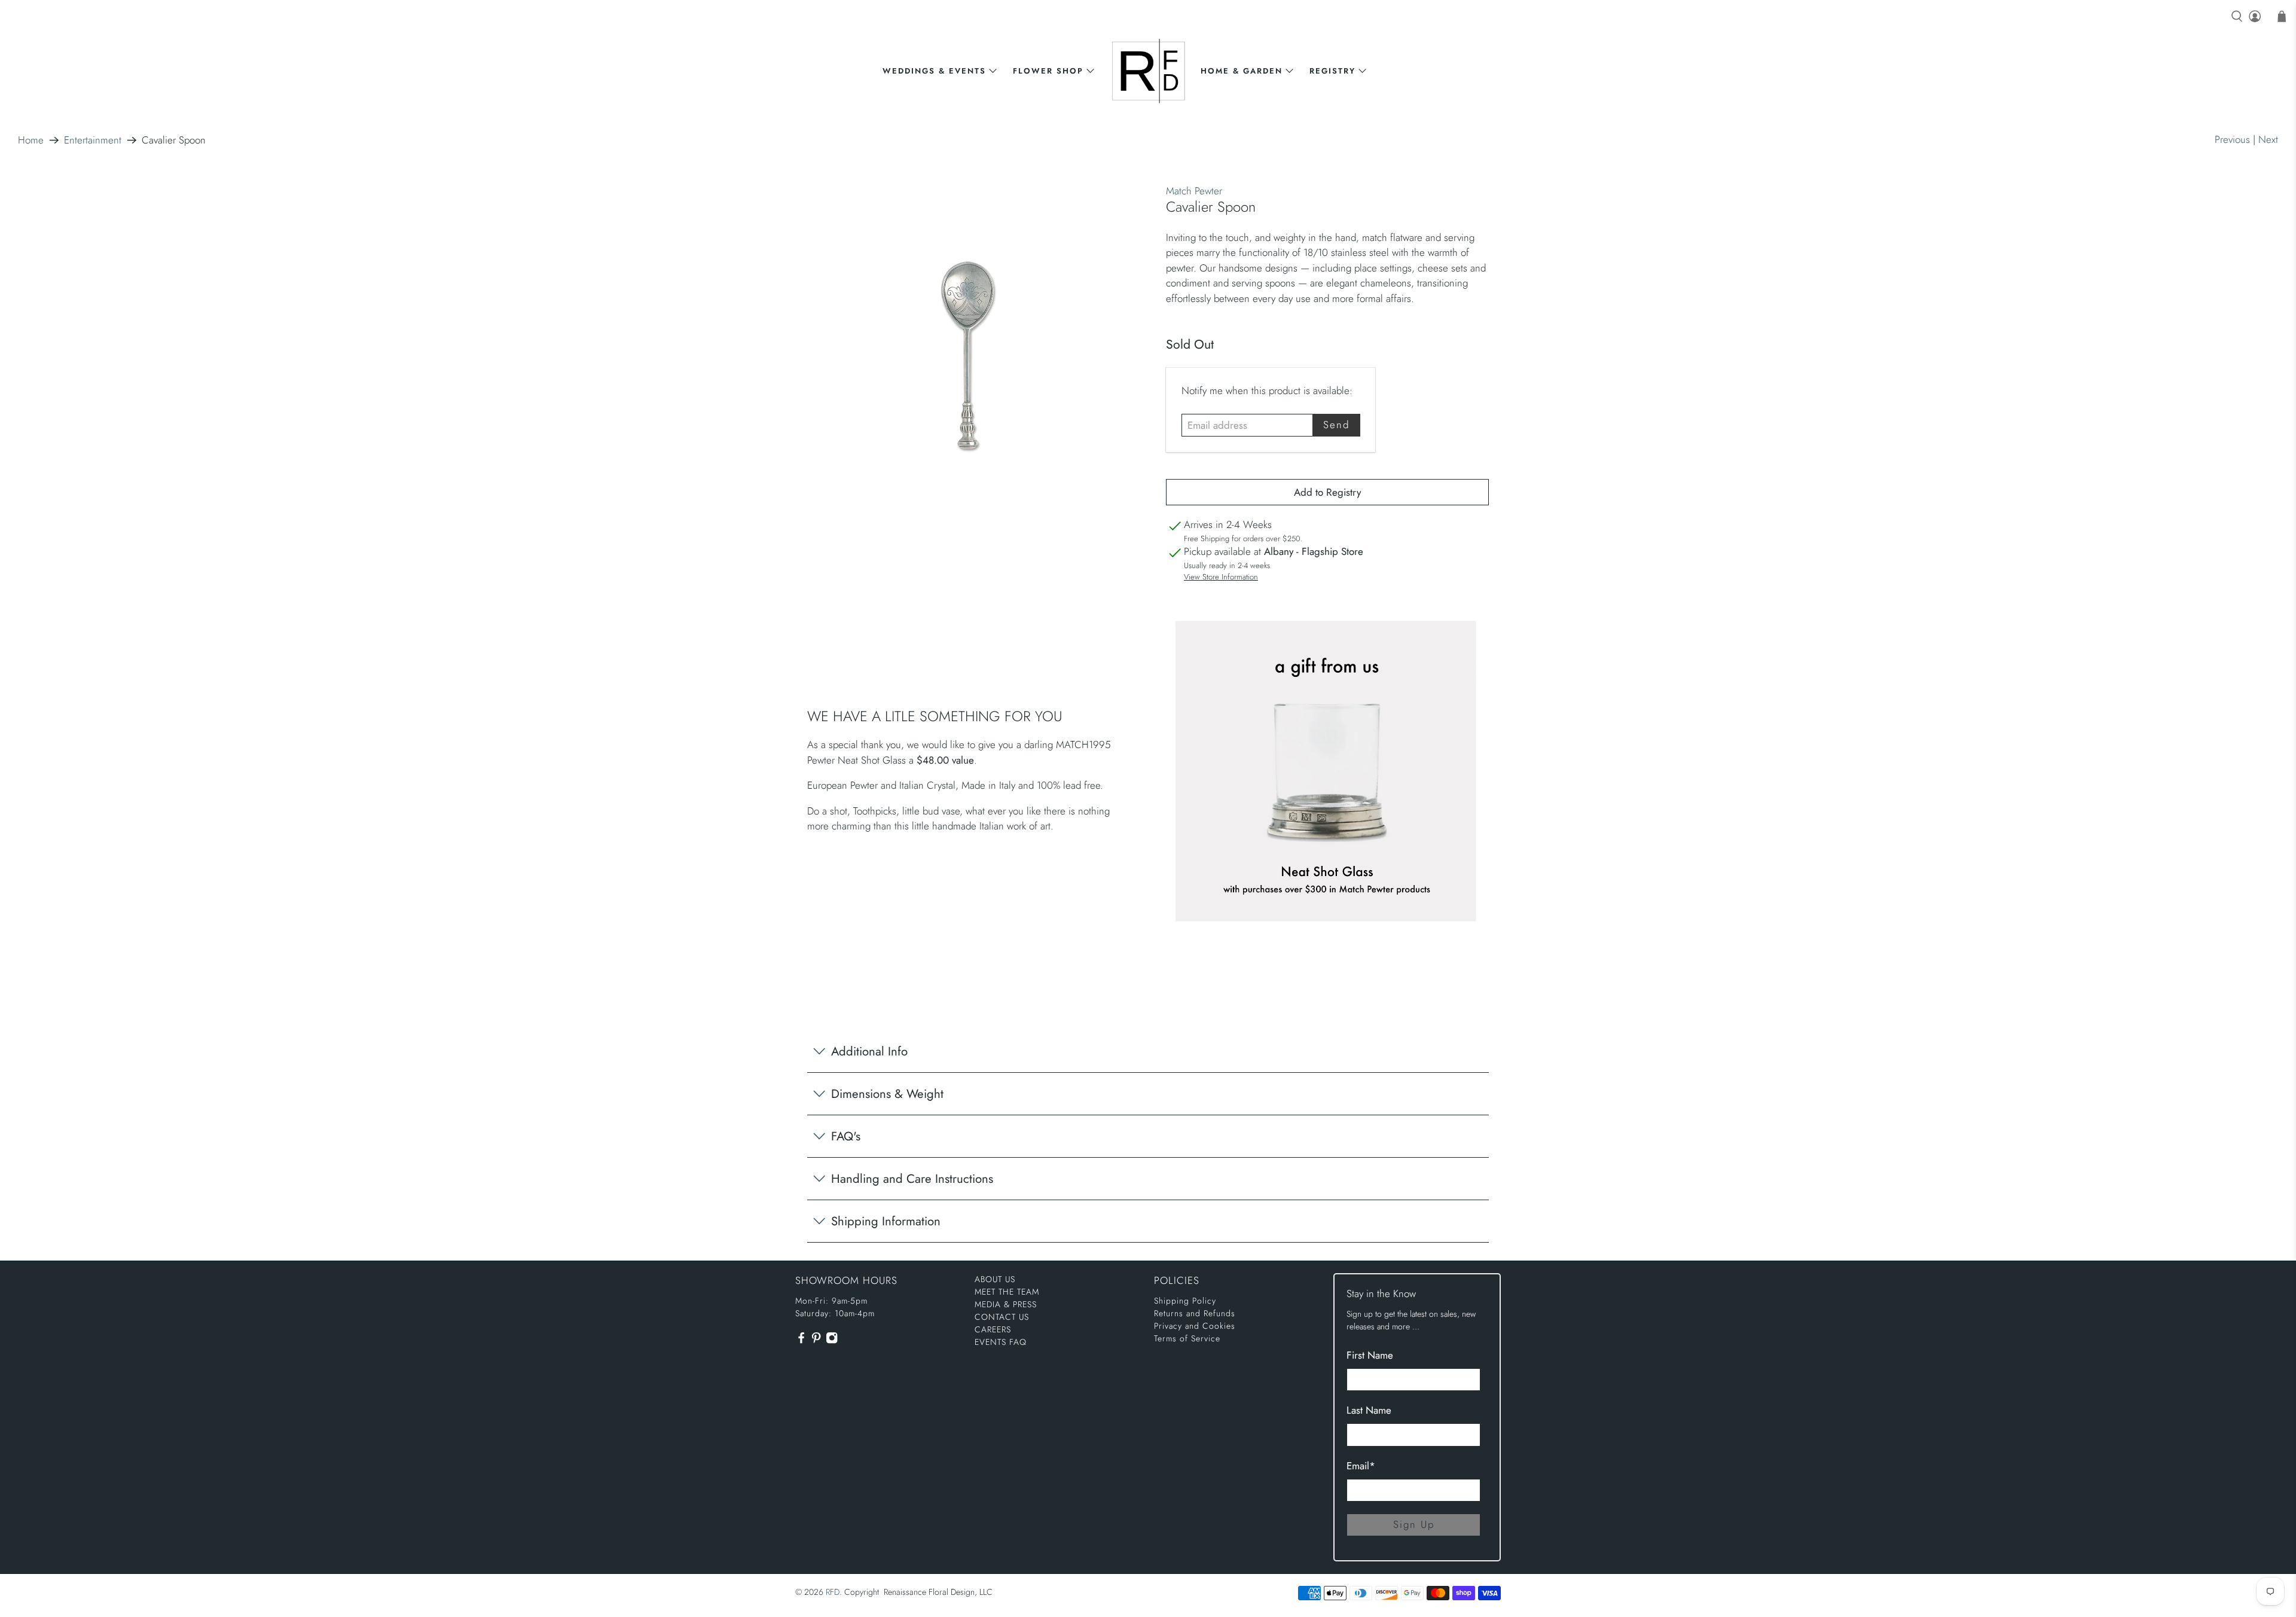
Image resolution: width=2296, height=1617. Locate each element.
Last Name (1369, 1410)
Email (1361, 1466)
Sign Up (1414, 1524)
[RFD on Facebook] (801, 1341)
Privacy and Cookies (1195, 1326)
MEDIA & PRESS (1006, 1304)
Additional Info (869, 1051)
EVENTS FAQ (1001, 1342)
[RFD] (1148, 71)
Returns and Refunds (1195, 1313)
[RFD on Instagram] (832, 1341)
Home (31, 140)
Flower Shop (1048, 71)
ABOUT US (995, 1279)
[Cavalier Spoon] (969, 357)
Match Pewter (1194, 191)
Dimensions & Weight (887, 1094)
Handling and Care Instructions (912, 1179)
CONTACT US (1002, 1317)
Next (2268, 139)
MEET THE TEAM (1007, 1292)
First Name (1370, 1355)
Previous (2232, 139)
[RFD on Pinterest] (816, 1341)
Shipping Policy (1185, 1301)
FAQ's (846, 1136)
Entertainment (93, 140)
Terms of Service (1187, 1338)
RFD (833, 1592)
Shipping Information (886, 1221)
